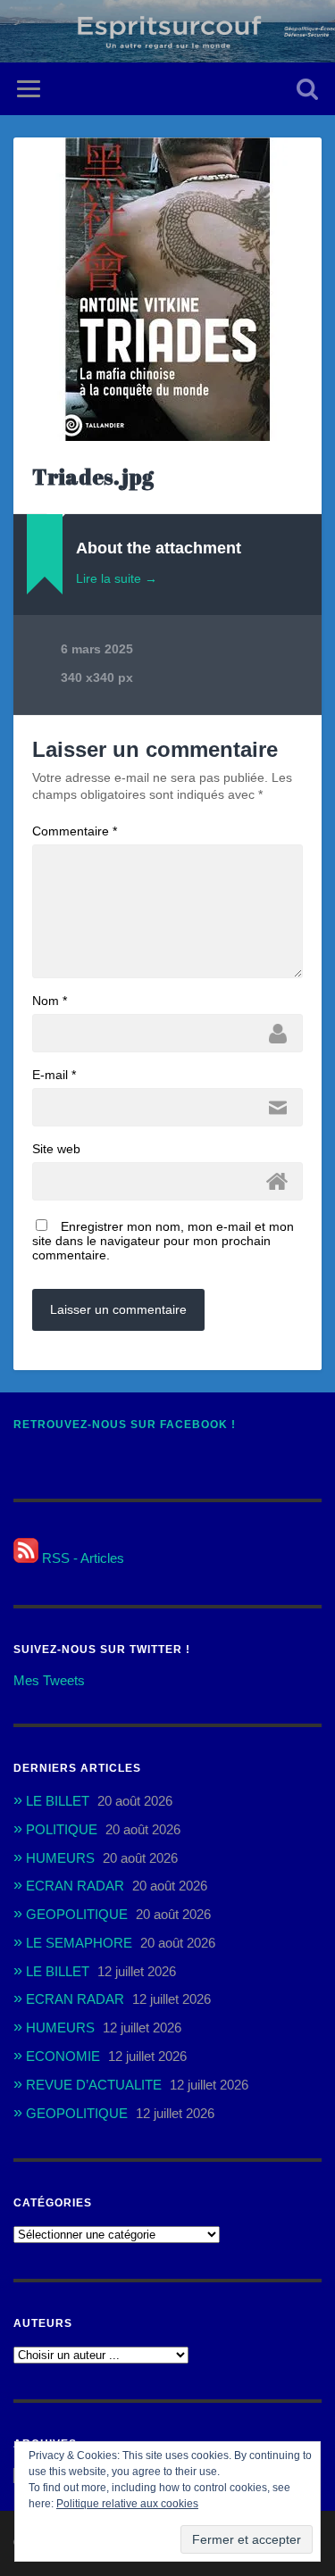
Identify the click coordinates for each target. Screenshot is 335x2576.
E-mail (54, 1075)
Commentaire (75, 831)
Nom (50, 1001)
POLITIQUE (62, 1829)
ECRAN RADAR (75, 1886)
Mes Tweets (49, 1680)
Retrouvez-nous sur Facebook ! (125, 1425)
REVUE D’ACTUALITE (94, 2085)
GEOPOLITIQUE (77, 1914)
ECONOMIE (63, 2056)
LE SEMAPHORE (79, 1943)
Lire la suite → (117, 578)
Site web (56, 1149)
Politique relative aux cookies (127, 2504)
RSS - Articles (81, 1558)
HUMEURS (60, 1858)
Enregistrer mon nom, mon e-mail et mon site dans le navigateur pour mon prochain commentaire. (163, 1241)
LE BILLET (58, 1801)
